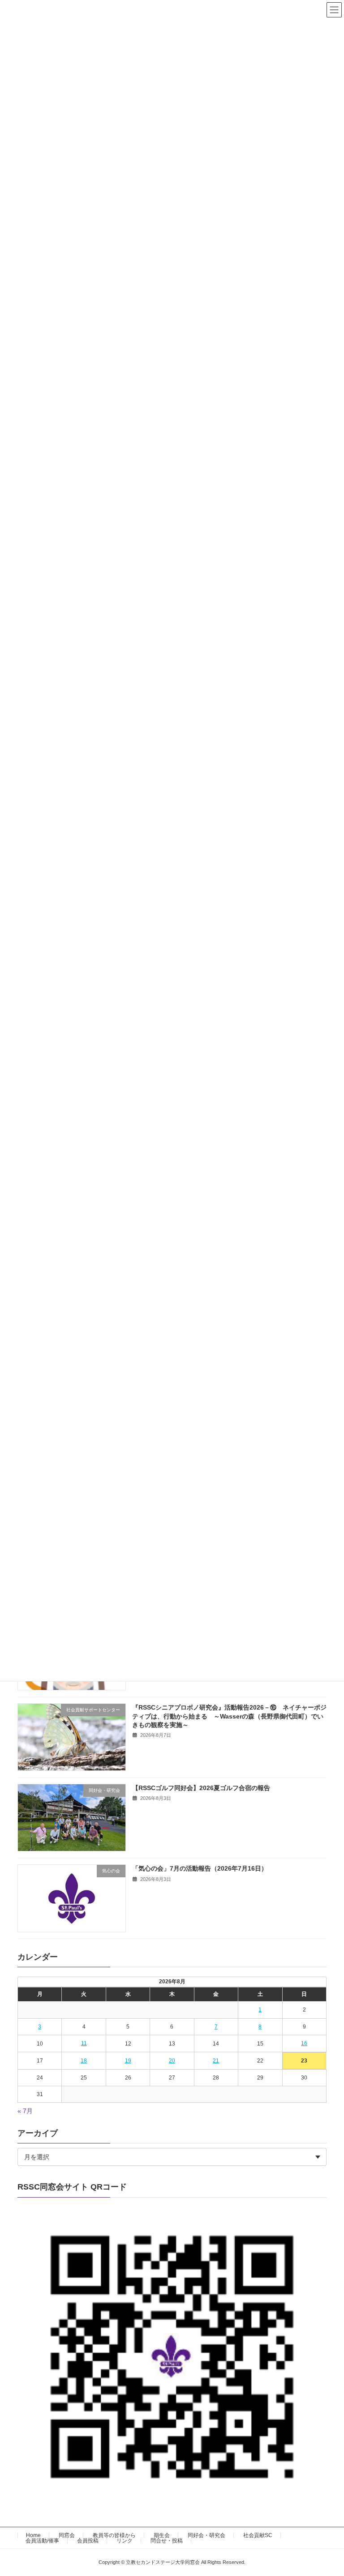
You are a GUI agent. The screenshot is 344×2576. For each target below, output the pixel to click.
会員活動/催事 (42, 2541)
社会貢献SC (258, 2535)
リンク (125, 2541)
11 (84, 2044)
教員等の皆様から (114, 2535)
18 (84, 2061)
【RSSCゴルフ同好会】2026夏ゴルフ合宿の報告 (201, 1788)
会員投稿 (88, 2541)
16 (304, 2044)
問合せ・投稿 (167, 2541)
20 (172, 2061)
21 (216, 2061)
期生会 (162, 2535)
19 (128, 2061)
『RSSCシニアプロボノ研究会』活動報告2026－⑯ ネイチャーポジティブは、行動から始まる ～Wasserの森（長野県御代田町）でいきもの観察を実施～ (229, 1716)
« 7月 (25, 2111)
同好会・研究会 (206, 2535)
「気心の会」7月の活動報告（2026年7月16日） (200, 1869)
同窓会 (67, 2535)
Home (33, 2535)
